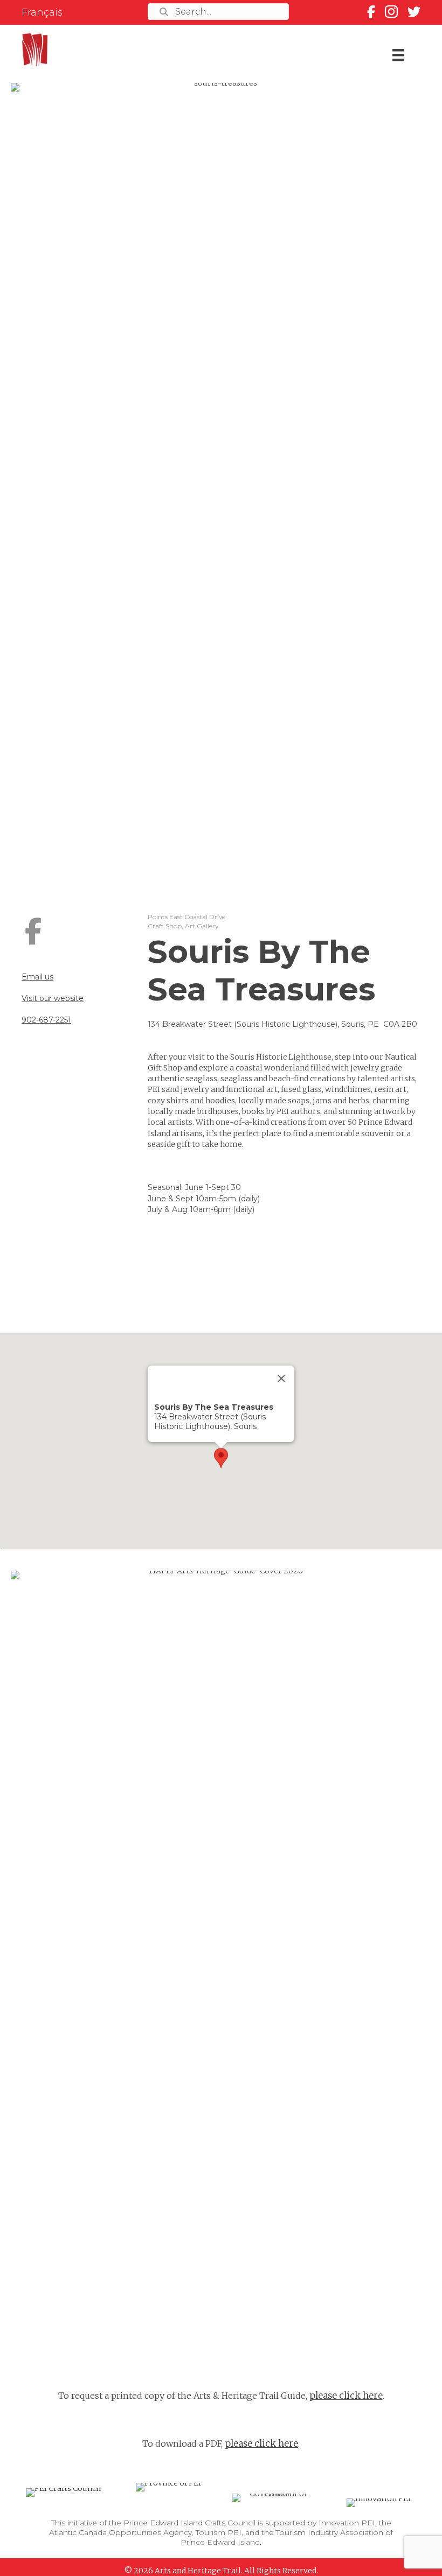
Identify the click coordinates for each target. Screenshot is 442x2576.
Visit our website (53, 998)
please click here (346, 2396)
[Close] (281, 1378)
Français (42, 12)
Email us (37, 977)
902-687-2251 (46, 1020)
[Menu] (398, 55)
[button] (221, 1458)
